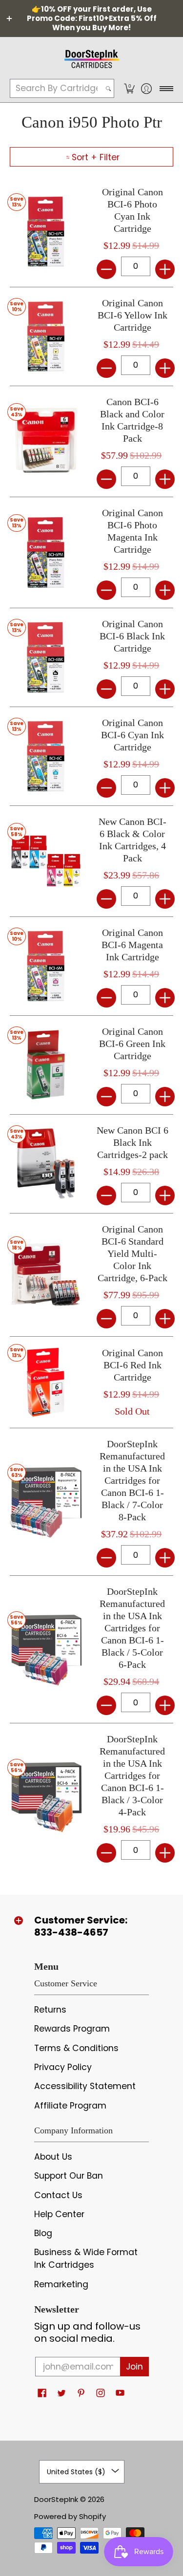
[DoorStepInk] (91, 57)
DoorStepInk (56, 2499)
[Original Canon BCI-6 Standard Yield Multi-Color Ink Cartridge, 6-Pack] (46, 1275)
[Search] (108, 88)
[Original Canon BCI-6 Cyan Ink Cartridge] (46, 756)
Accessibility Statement (85, 2086)
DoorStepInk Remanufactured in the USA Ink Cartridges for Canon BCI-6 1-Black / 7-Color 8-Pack (132, 1480)
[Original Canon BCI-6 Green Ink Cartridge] (46, 1065)
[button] (129, 88)
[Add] (165, 269)
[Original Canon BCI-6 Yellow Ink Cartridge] (46, 336)
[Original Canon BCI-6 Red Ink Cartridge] (46, 1382)
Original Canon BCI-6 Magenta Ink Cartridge (132, 945)
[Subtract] (106, 269)
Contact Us (58, 2195)
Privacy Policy (63, 2067)
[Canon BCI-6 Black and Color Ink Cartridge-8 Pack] (46, 442)
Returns (50, 2010)
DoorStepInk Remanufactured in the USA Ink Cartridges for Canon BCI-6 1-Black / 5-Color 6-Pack (132, 1628)
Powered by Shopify (70, 2516)
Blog (43, 2233)
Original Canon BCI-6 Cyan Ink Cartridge (132, 735)
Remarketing (61, 2284)
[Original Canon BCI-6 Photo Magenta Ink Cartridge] (46, 553)
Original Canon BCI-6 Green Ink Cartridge (132, 1044)
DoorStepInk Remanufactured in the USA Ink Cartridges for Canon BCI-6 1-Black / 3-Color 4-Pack (132, 1775)
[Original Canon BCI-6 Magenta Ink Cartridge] (46, 966)
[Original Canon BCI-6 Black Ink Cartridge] (46, 657)
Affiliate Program (70, 2106)
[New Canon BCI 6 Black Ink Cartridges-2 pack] (46, 1164)
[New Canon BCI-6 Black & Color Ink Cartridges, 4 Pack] (46, 861)
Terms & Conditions (76, 2048)
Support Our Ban (69, 2176)
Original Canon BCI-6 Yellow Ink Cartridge (132, 315)
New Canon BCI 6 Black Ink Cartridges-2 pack (132, 1142)
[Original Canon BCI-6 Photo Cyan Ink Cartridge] (46, 232)
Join (134, 2367)
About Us (53, 2157)
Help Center (59, 2214)
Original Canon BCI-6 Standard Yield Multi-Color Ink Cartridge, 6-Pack (132, 1253)
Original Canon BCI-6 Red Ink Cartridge (132, 1365)
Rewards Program (72, 2029)
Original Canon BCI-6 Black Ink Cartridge (132, 636)
